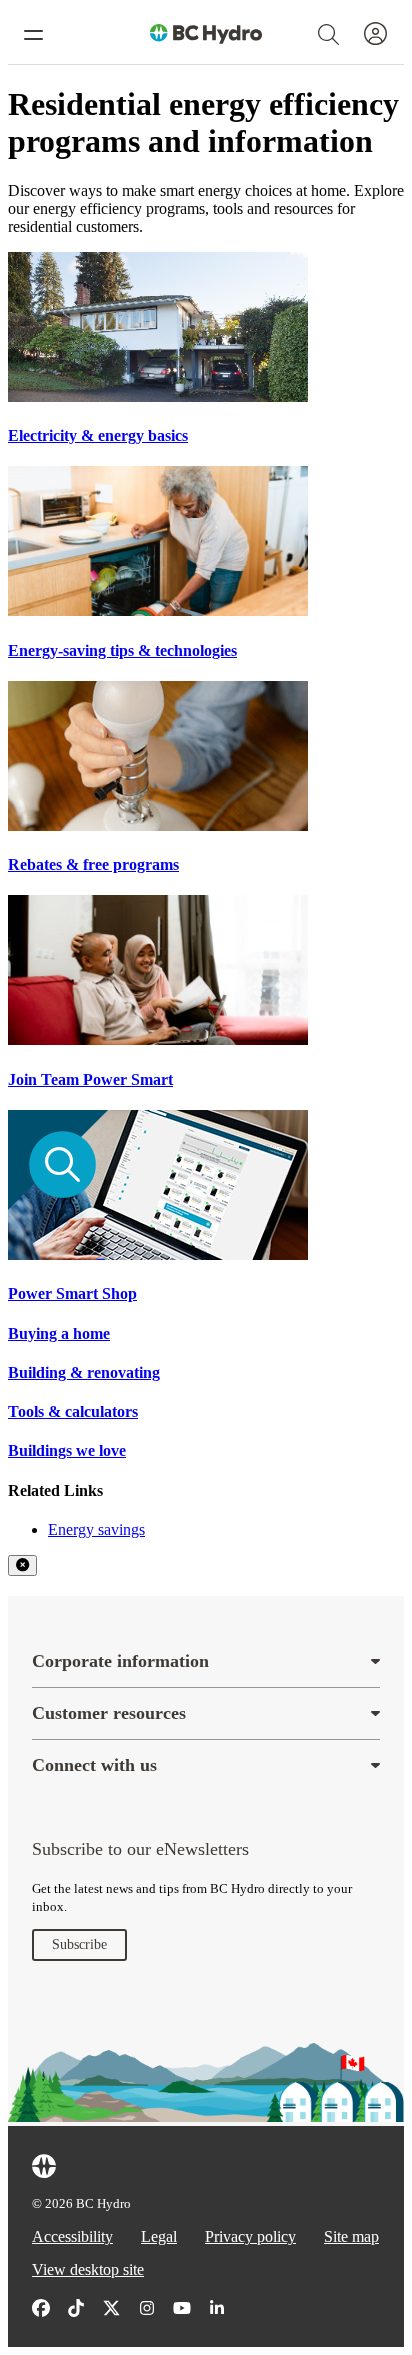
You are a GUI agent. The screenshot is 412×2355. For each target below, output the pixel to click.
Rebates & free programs (93, 864)
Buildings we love (67, 1450)
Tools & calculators (73, 1411)
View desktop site (88, 2269)
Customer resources (109, 1713)
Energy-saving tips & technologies (122, 650)
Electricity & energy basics (98, 435)
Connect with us (94, 1765)
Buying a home (59, 1333)
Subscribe (79, 1944)
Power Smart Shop (72, 1293)
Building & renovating (84, 1372)
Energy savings (96, 1529)
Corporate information (120, 1661)
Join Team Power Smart (90, 1079)
